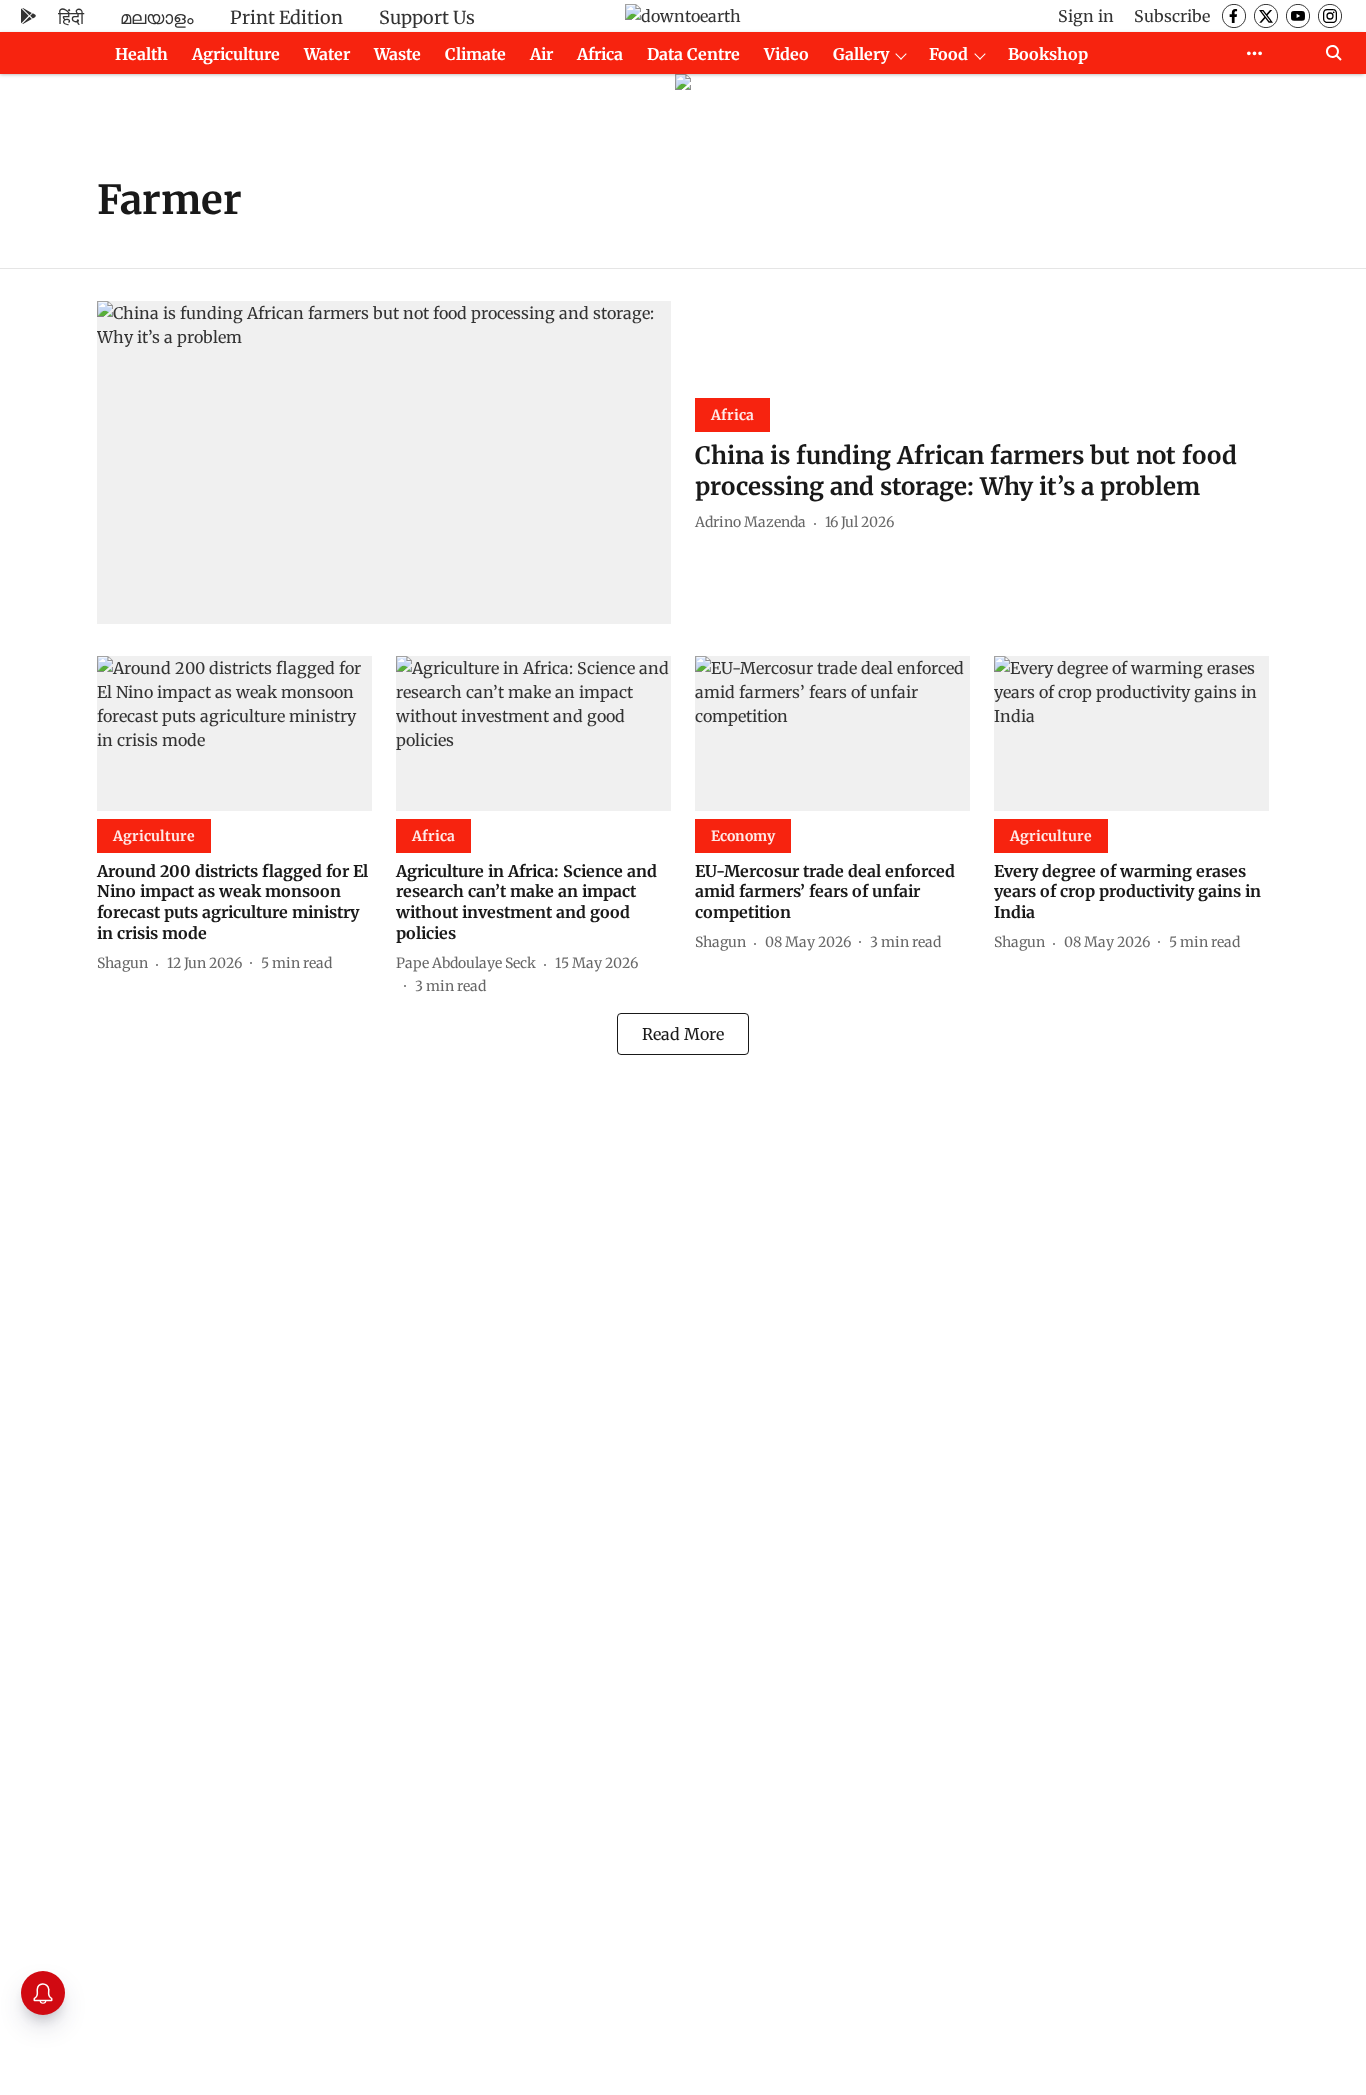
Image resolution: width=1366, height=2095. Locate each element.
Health (141, 54)
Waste (397, 54)
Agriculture (236, 54)
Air (541, 54)
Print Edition (286, 17)
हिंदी (71, 17)
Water (327, 54)
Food (948, 54)
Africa (600, 54)
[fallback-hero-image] (384, 462)
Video (786, 54)
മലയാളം (157, 17)
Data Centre (693, 54)
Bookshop (1048, 54)
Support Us (427, 17)
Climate (475, 54)
